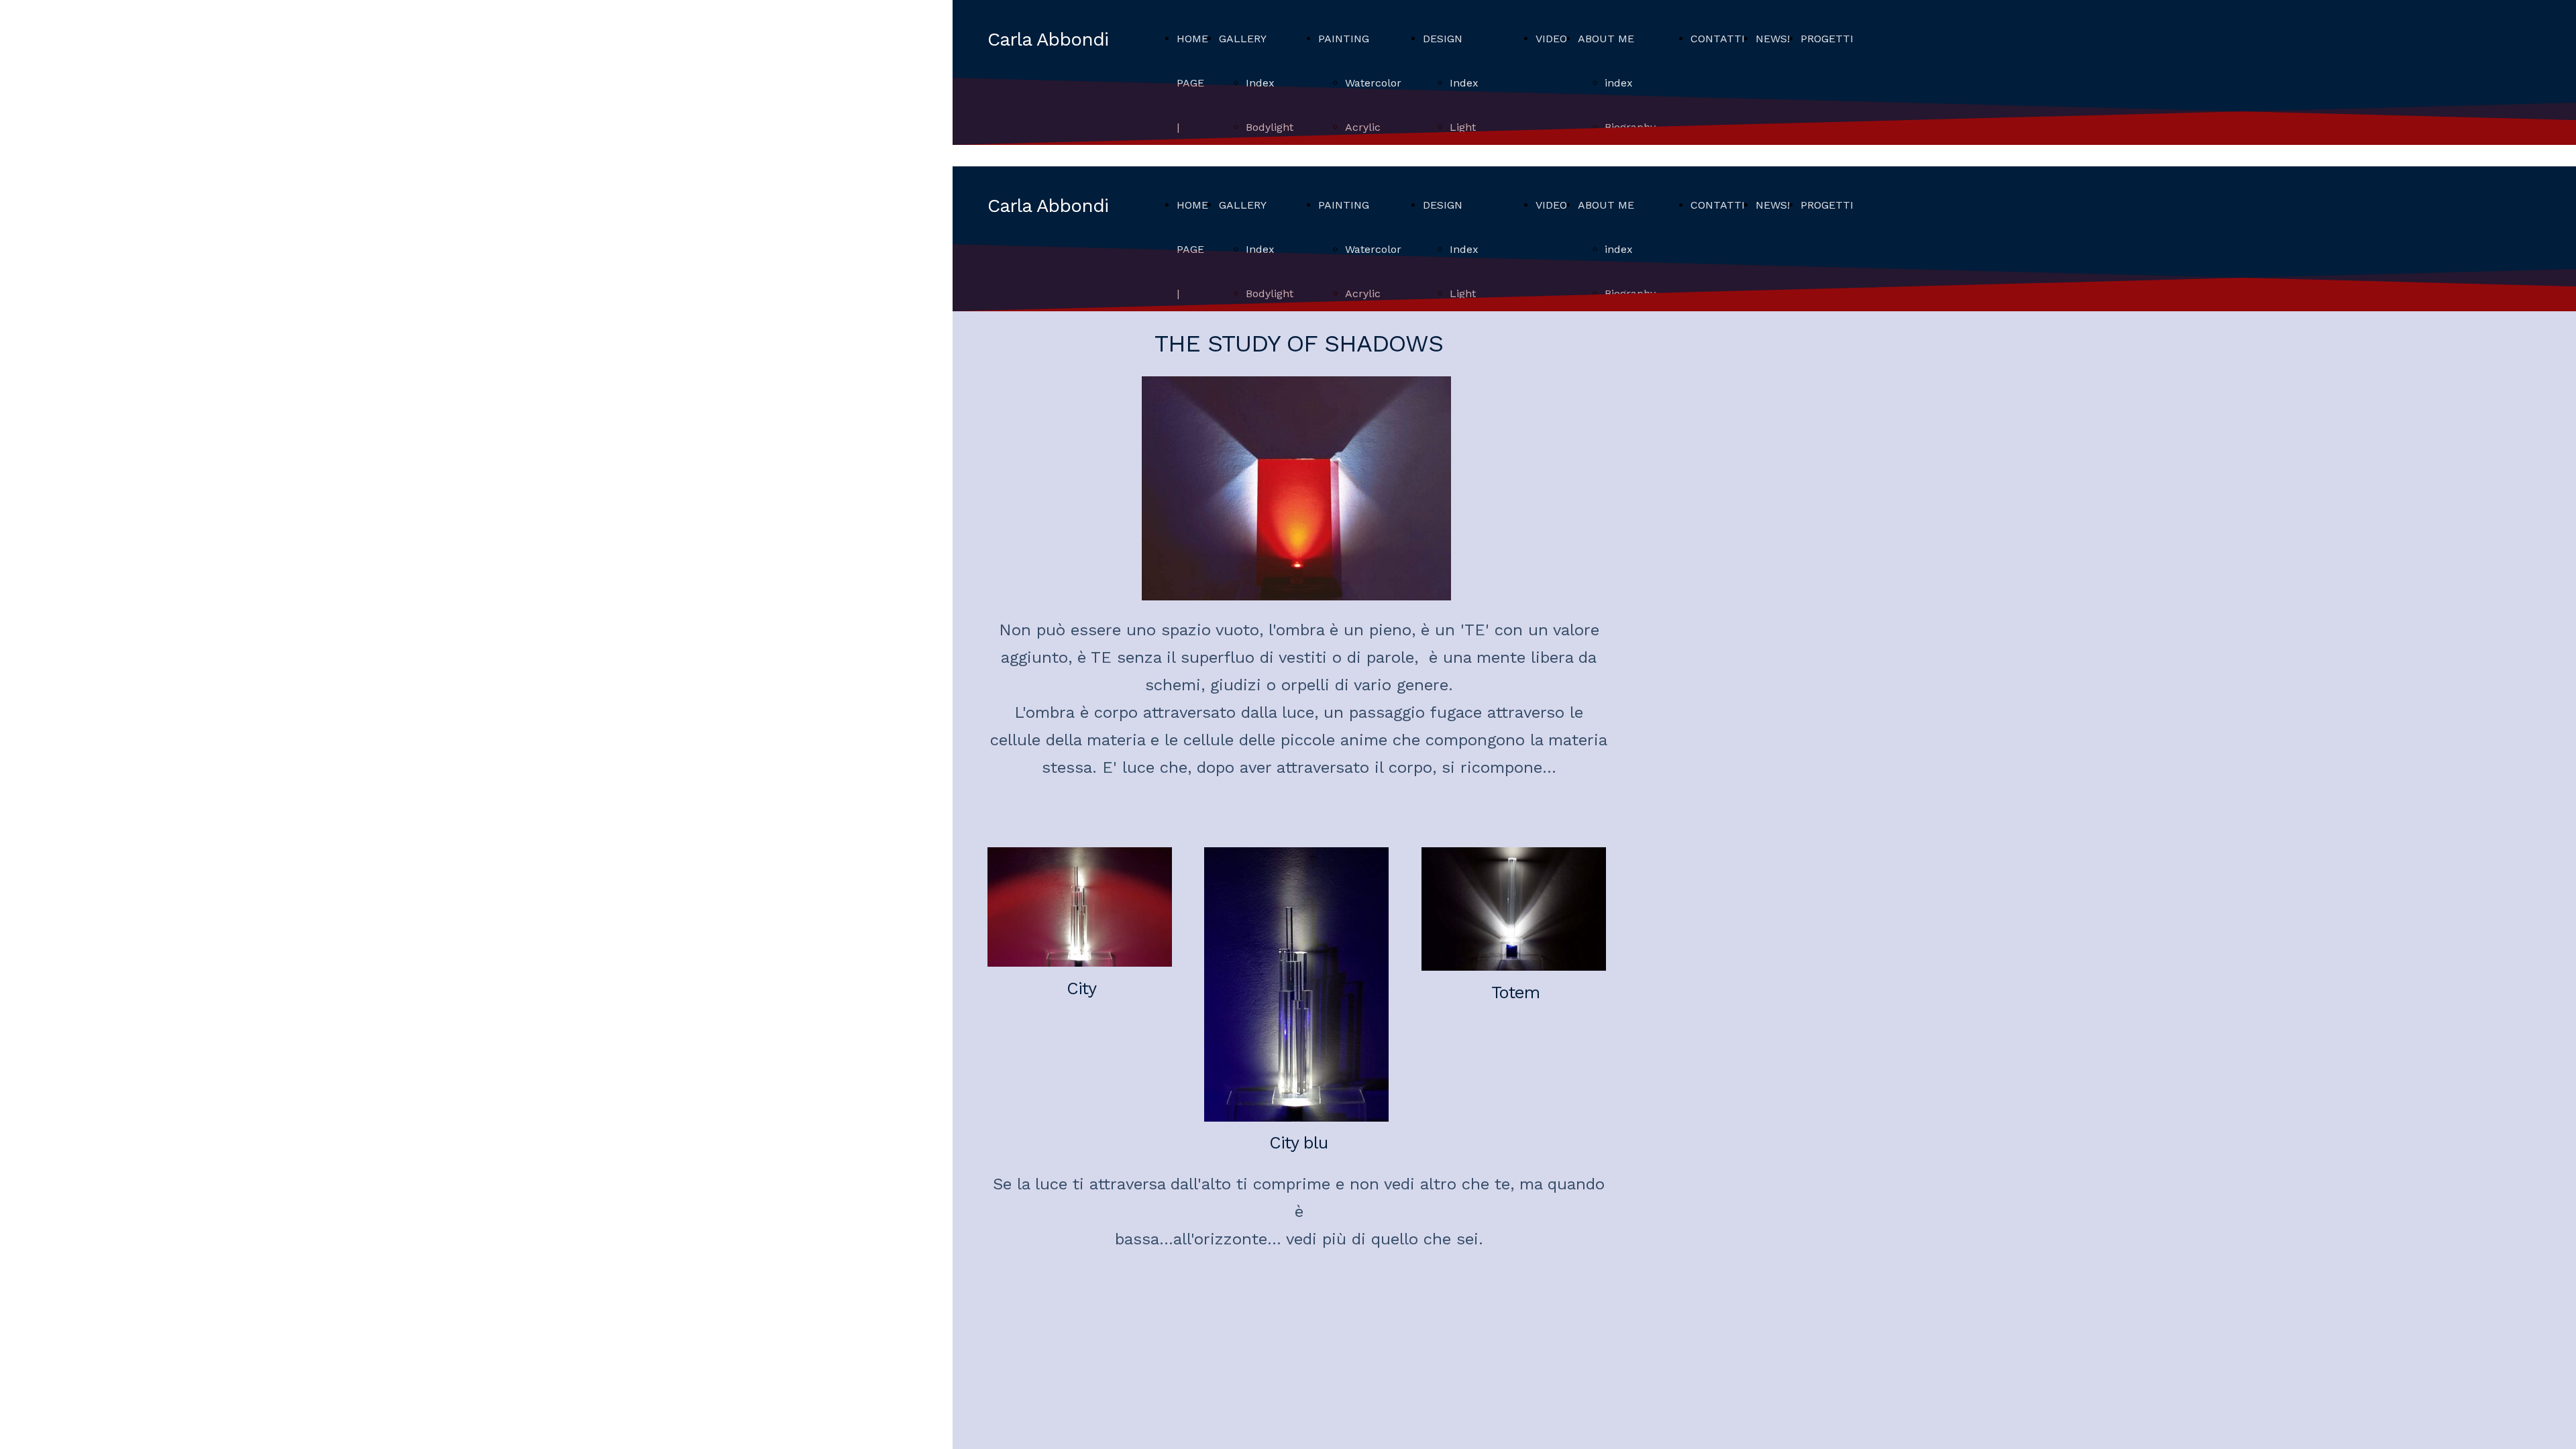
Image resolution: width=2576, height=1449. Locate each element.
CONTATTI (1718, 39)
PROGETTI (1827, 39)
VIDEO (1551, 39)
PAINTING (1344, 39)
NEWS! (1773, 39)
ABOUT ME (1606, 39)
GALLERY (1243, 39)
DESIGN (1443, 39)
